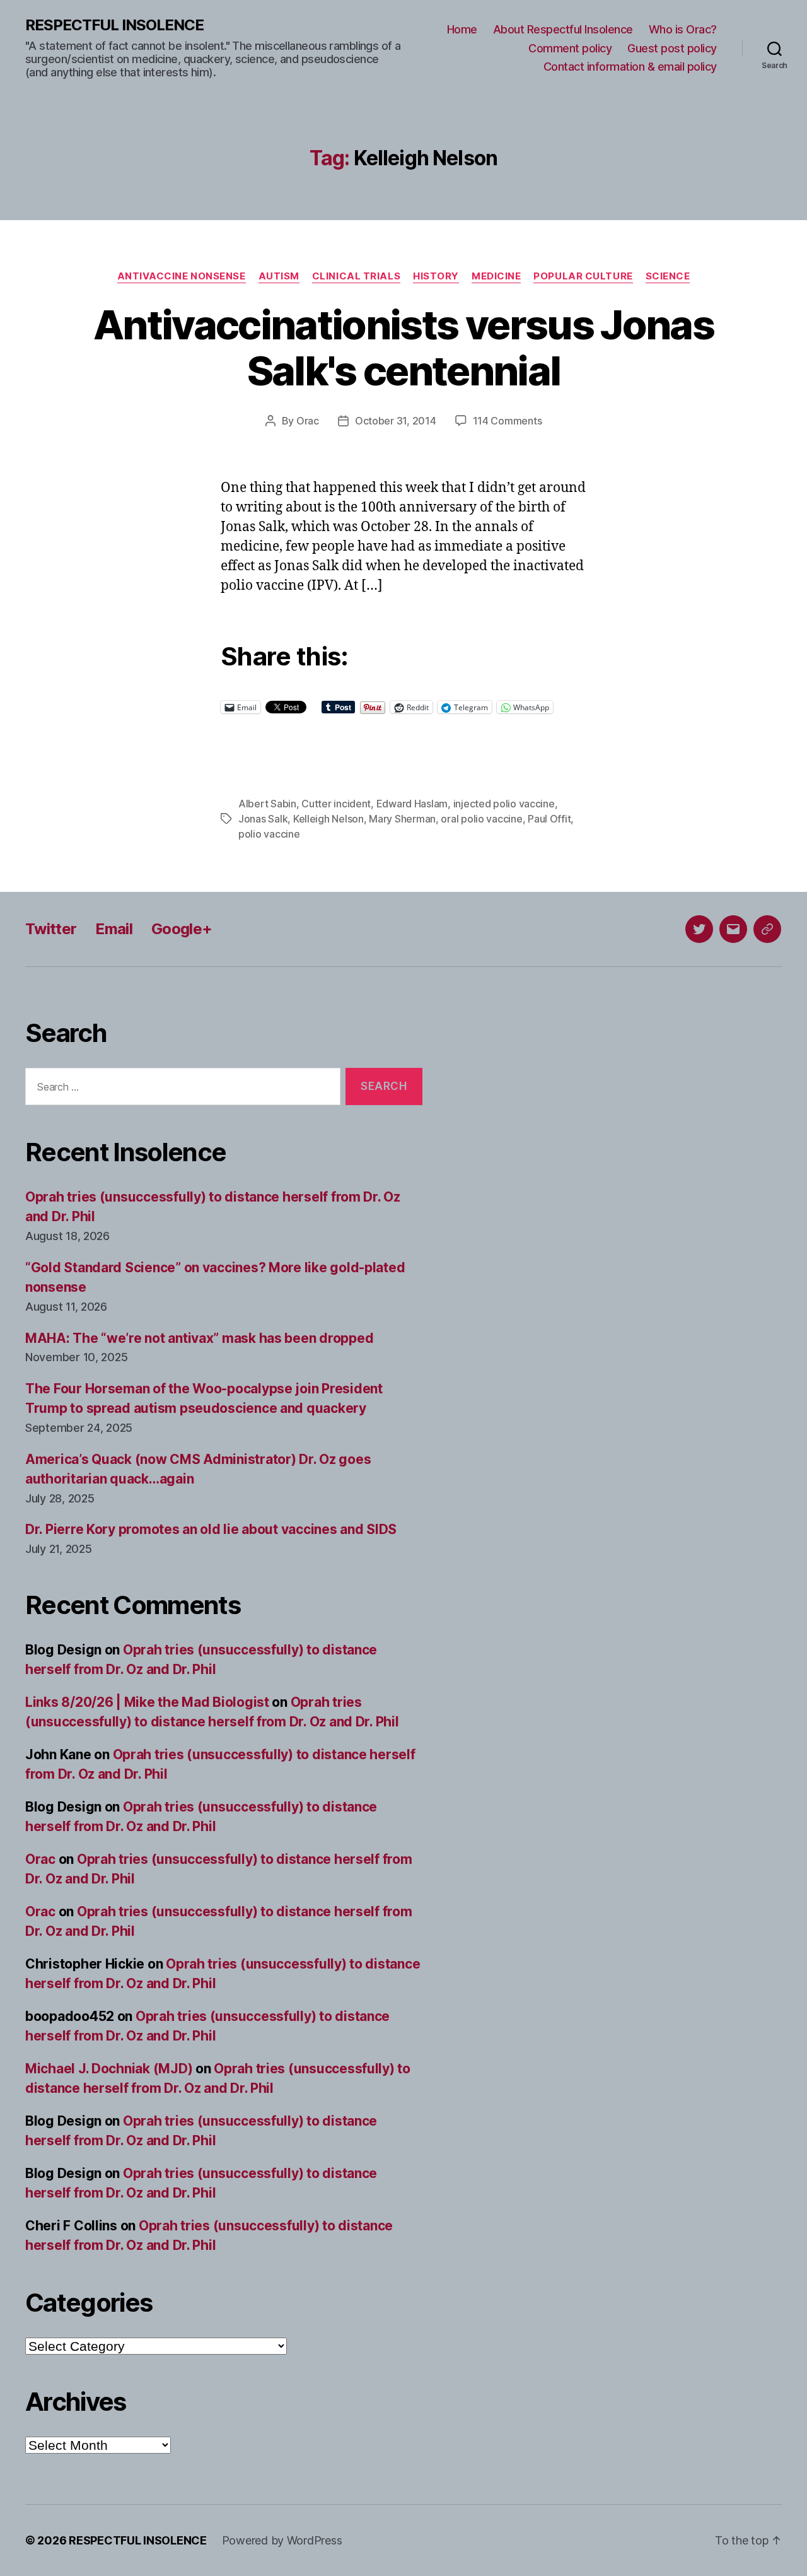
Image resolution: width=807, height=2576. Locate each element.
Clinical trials (356, 276)
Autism (279, 276)
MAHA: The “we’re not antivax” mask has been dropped (199, 1338)
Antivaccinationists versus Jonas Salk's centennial (403, 348)
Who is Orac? (683, 29)
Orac (308, 421)
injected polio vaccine (504, 804)
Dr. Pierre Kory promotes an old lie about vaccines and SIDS (211, 1529)
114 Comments (508, 421)
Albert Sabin (267, 804)
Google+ (182, 929)
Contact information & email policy (630, 67)
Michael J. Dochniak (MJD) (109, 2069)
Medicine (496, 276)
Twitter (51, 929)
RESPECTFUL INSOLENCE (114, 25)
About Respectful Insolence (563, 29)
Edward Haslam (412, 804)
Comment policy (570, 48)
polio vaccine (269, 834)
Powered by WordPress (282, 2540)
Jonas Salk (263, 819)
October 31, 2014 (396, 421)
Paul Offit (549, 819)
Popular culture (583, 276)
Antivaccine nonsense (182, 276)
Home (462, 29)
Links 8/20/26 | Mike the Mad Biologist (147, 1702)
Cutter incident (336, 804)
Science (668, 276)
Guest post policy (672, 48)
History (436, 276)
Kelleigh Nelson (328, 819)
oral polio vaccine (481, 819)
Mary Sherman (402, 819)
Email (114, 929)
